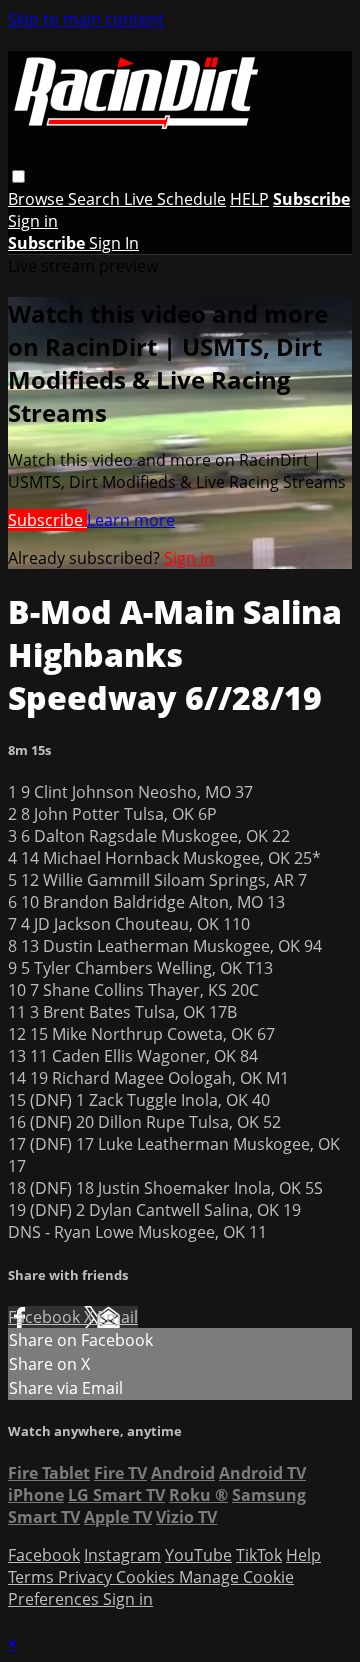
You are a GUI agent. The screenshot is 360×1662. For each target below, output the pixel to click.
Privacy (87, 1577)
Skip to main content (86, 19)
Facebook (46, 1317)
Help (303, 1555)
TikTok (259, 1555)
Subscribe (47, 520)
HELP (249, 199)
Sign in (33, 221)
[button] (18, 176)
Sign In (114, 243)
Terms (33, 1577)
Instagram (122, 1555)
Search (96, 199)
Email (117, 1317)
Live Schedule (175, 199)
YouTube (198, 1555)
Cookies (147, 1577)
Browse (38, 199)
